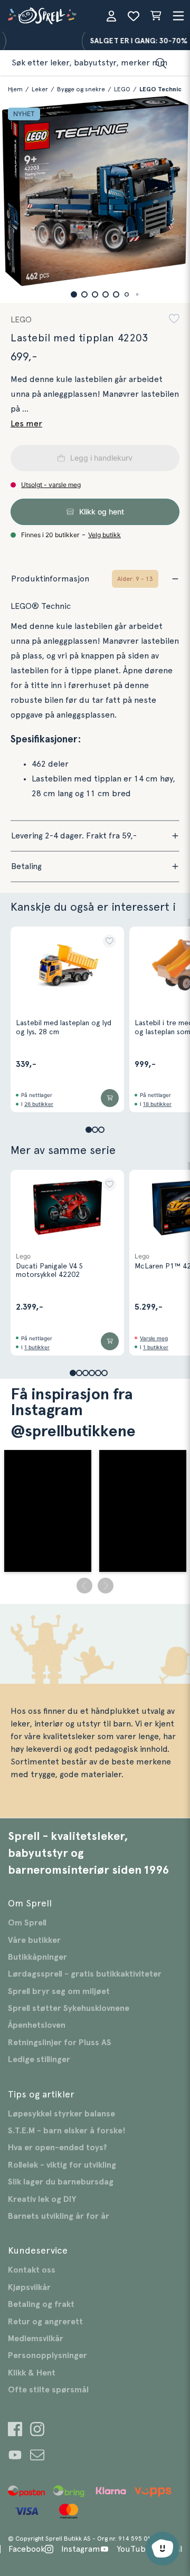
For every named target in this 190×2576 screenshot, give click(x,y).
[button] (74, 294)
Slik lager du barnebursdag (61, 2182)
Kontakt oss (32, 2270)
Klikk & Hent (32, 2373)
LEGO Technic (160, 89)
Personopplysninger (47, 2355)
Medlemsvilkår (36, 2339)
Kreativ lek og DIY (42, 2199)
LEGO (122, 89)
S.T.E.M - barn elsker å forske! (67, 2131)
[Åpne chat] (163, 2549)
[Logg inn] (111, 16)
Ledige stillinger (39, 2059)
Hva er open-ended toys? (58, 2148)
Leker (40, 89)
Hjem (15, 89)
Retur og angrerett (45, 2322)
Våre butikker (34, 1940)
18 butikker (157, 1104)
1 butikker (37, 1347)
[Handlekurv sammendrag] (156, 16)
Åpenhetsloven (37, 2025)
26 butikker (39, 1104)
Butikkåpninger (37, 1957)
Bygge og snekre (81, 89)
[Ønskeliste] (134, 16)
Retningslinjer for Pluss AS (60, 2043)
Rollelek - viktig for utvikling (62, 2165)
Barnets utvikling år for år (59, 2216)
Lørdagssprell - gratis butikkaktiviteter (85, 1974)
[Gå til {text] (15, 2431)
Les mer (26, 424)
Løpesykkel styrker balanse (61, 2114)
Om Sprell (27, 1923)
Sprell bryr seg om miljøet (59, 1991)
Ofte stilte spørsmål (48, 2390)
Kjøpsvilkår (29, 2287)
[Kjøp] (110, 1098)
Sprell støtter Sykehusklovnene (69, 2008)
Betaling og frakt (41, 2304)
